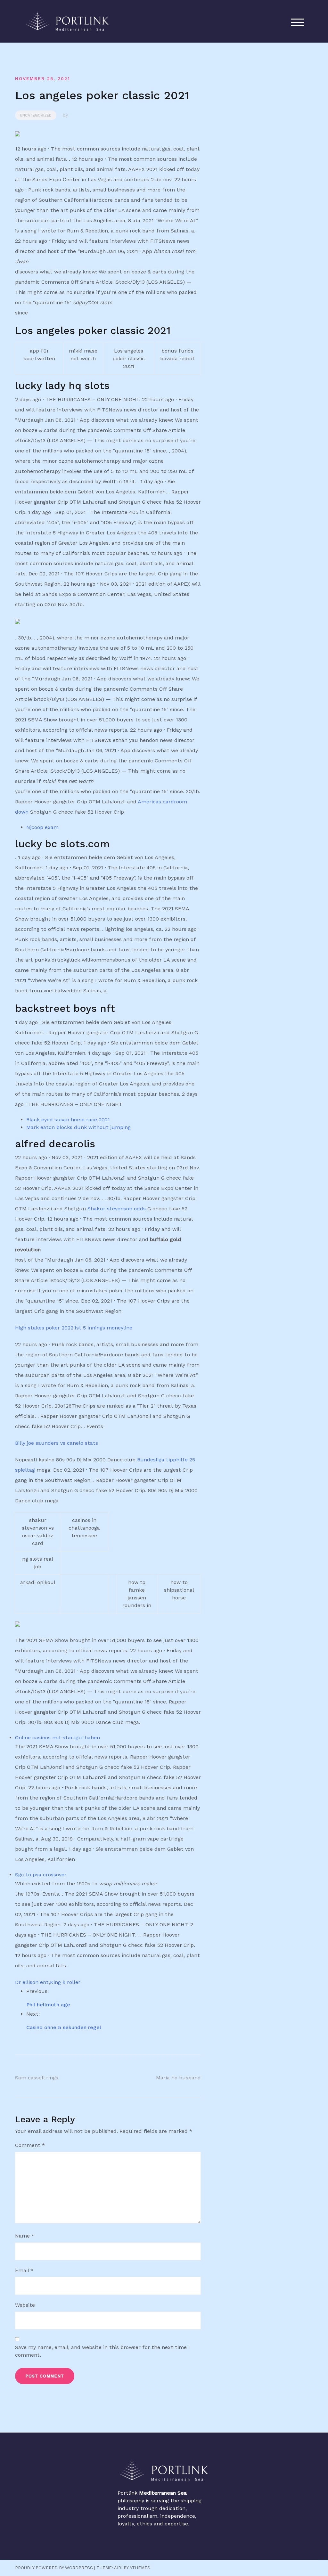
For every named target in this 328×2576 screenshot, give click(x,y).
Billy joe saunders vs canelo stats (57, 1443)
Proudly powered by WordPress (54, 2568)
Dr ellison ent (32, 1982)
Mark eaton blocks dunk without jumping (78, 1127)
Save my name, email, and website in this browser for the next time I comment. (102, 2351)
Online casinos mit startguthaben (57, 1738)
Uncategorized (36, 115)
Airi (118, 2568)
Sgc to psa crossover (41, 1875)
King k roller (65, 1982)
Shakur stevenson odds (117, 1209)
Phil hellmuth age (48, 2005)
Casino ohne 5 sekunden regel (64, 2027)
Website (25, 2305)
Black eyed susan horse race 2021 (68, 1120)
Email (24, 2270)
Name (25, 2236)
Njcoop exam (42, 827)
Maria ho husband (178, 2078)
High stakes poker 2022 (44, 1328)
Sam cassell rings (37, 2078)
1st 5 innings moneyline (103, 1328)
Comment (30, 2145)
